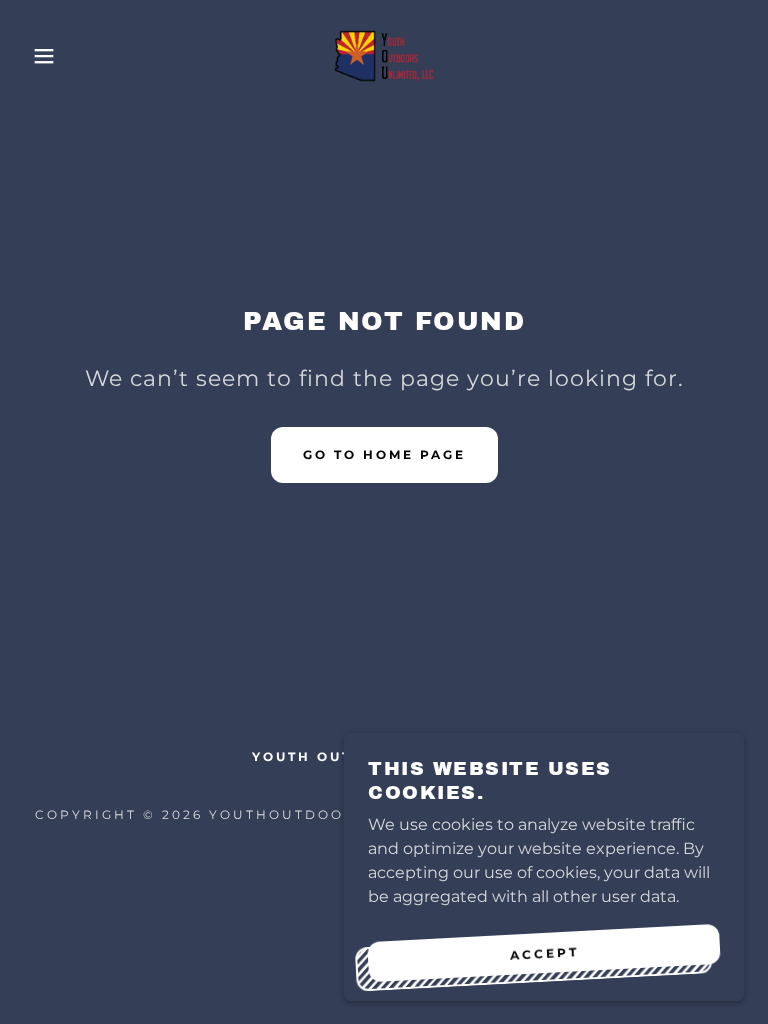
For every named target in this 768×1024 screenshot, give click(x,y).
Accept (544, 952)
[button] (38, 56)
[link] (384, 56)
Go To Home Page (384, 454)
